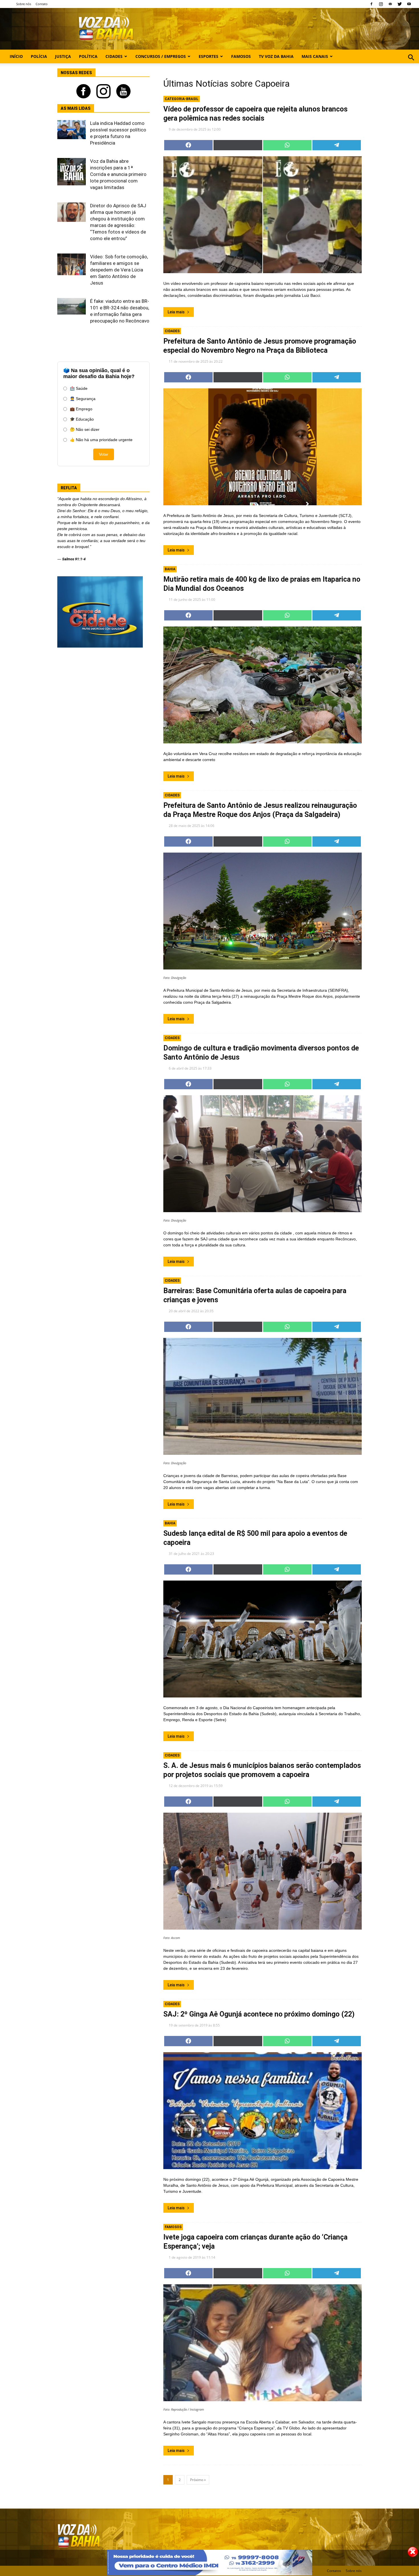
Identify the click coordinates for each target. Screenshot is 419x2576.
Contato (42, 4)
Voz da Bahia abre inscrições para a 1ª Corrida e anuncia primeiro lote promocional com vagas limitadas (118, 174)
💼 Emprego (81, 409)
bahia (170, 569)
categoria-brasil (182, 99)
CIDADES (114, 56)
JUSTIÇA (63, 56)
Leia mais (176, 312)
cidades (172, 331)
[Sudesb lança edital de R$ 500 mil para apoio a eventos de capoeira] (263, 1639)
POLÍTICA (88, 56)
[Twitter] (400, 4)
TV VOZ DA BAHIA (276, 56)
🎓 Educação (82, 419)
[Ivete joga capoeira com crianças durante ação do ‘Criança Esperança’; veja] (263, 2343)
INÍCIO (16, 56)
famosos (173, 2227)
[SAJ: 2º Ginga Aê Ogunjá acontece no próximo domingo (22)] (263, 2111)
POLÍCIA (39, 56)
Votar (104, 454)
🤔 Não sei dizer (85, 429)
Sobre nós (24, 4)
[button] (411, 64)
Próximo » (198, 2480)
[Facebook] (371, 4)
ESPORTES (209, 56)
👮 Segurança (83, 399)
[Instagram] (381, 4)
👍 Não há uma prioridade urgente (101, 440)
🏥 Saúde (79, 388)
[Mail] (390, 4)
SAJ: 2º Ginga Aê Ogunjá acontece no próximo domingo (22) (259, 2014)
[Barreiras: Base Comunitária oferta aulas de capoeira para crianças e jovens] (263, 1396)
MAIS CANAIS (315, 56)
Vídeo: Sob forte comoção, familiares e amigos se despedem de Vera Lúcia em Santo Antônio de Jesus (119, 270)
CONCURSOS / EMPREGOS (161, 56)
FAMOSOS (241, 56)
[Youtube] (409, 4)
